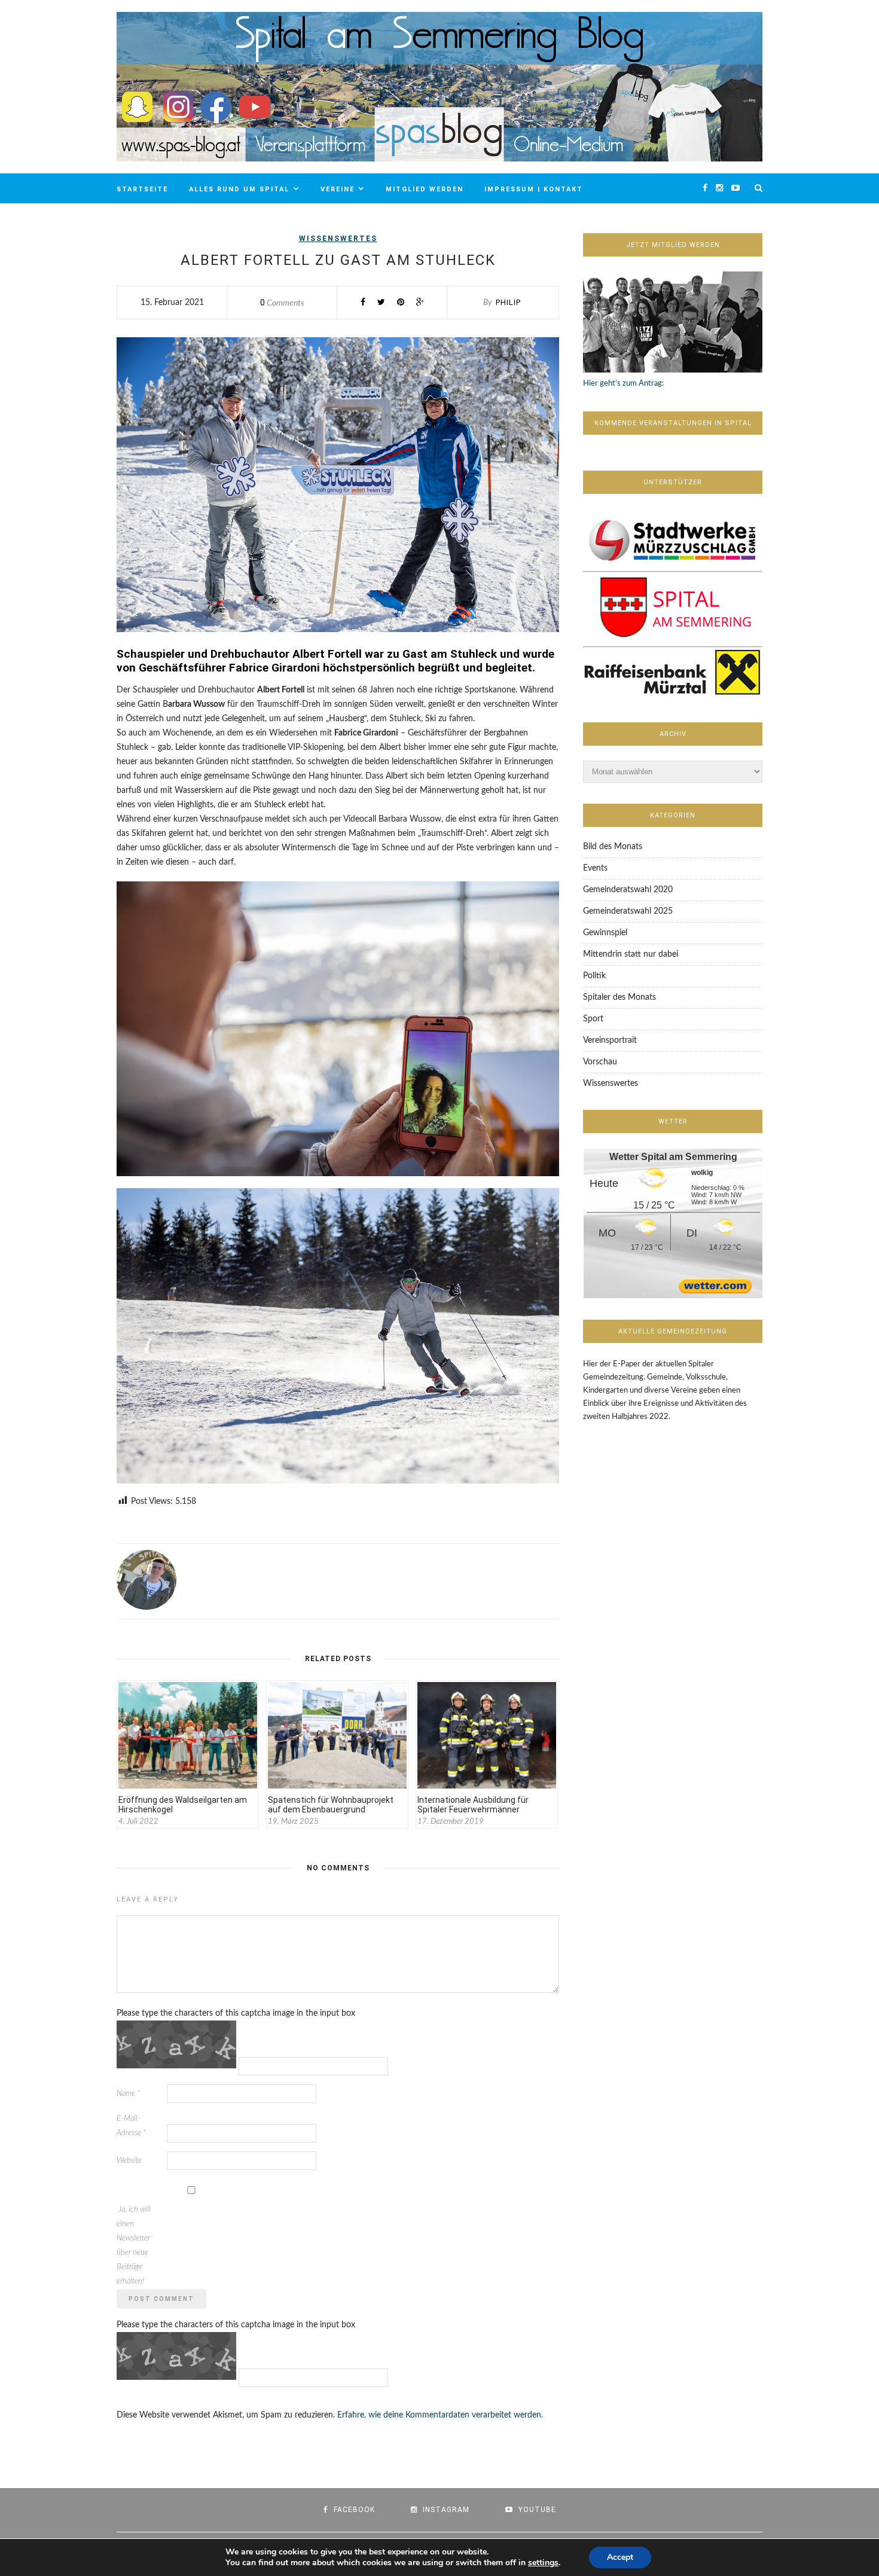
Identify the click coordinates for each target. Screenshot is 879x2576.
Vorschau (600, 1062)
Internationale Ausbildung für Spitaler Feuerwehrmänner (473, 1805)
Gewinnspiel (605, 933)
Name (128, 2094)
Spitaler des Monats (619, 997)
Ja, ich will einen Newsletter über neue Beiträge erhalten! (134, 2246)
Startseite (142, 189)
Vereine (338, 189)
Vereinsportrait (610, 1040)
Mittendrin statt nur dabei (631, 954)
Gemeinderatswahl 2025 (628, 911)
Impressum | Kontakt (534, 189)
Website (129, 2161)
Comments (282, 303)
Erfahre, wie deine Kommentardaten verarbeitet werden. (440, 2415)
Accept (620, 2557)
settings (543, 2563)
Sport (593, 1019)
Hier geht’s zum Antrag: (623, 384)
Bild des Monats (613, 847)
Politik (594, 976)
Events (595, 868)
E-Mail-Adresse (131, 2126)
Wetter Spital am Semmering (673, 1157)
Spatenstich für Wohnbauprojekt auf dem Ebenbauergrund (331, 1805)
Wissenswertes (338, 239)
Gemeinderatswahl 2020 (628, 890)
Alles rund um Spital (239, 189)
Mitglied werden (425, 189)
